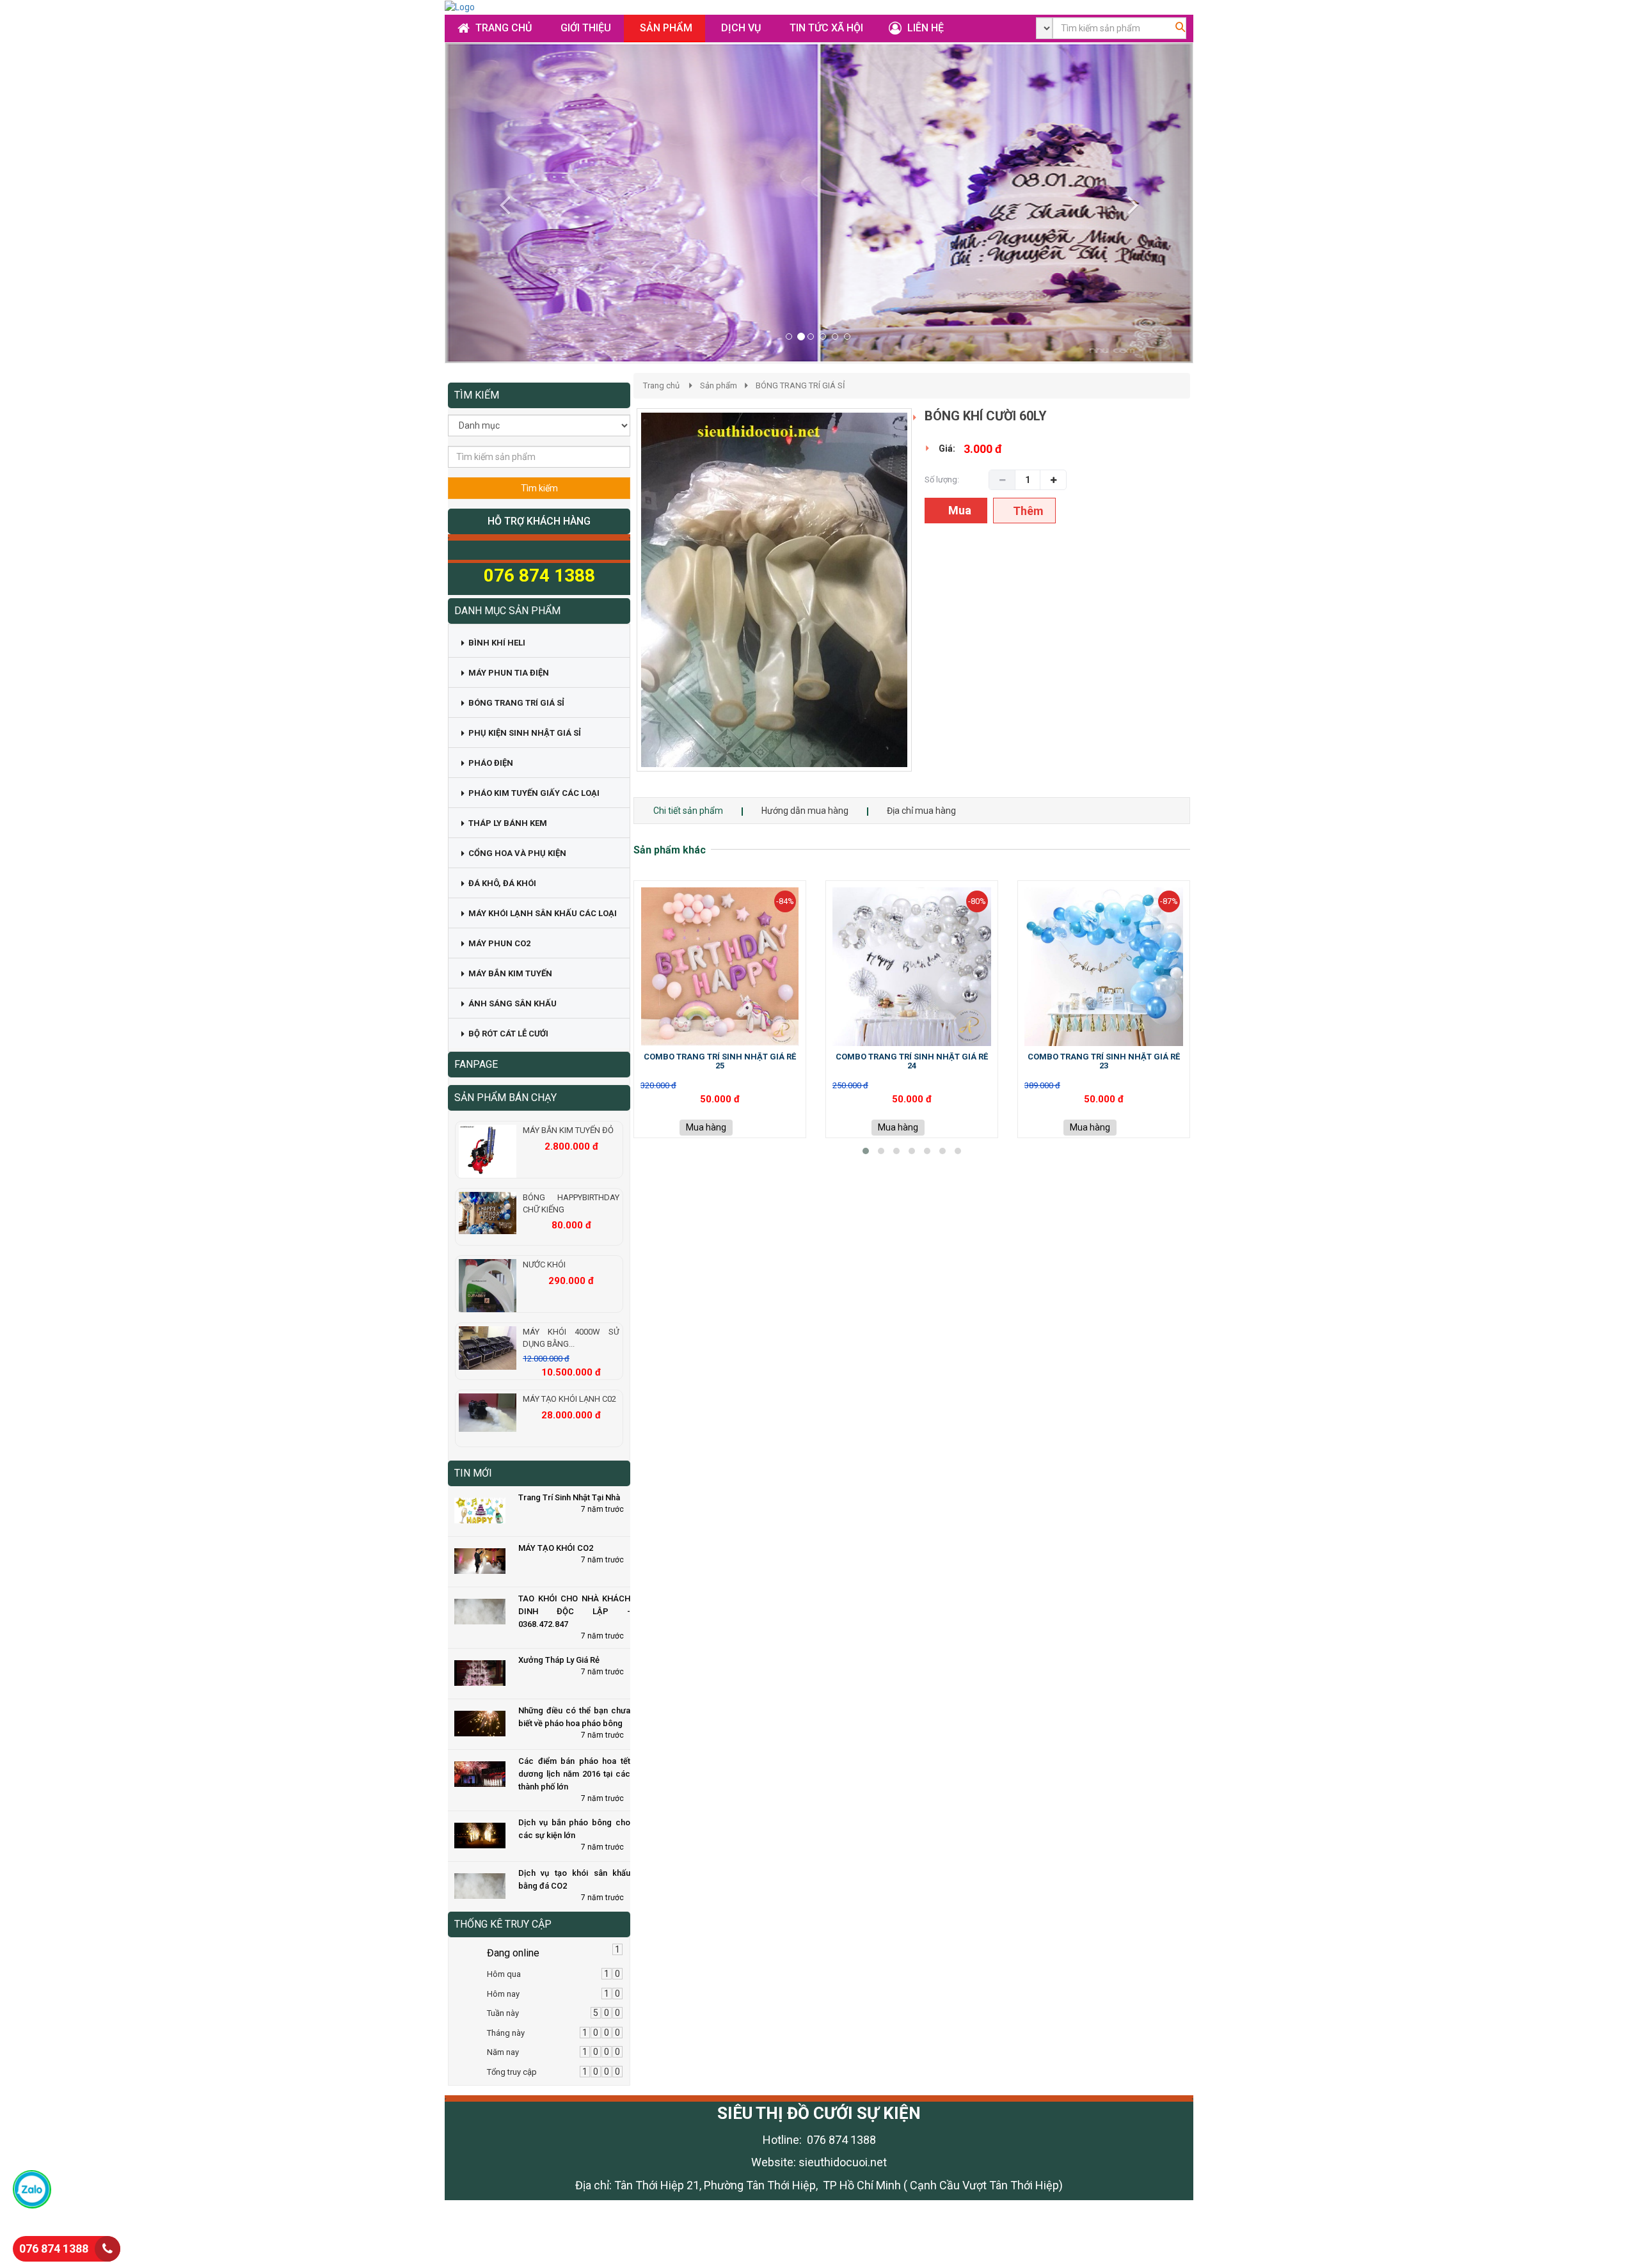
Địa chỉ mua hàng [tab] (921, 811)
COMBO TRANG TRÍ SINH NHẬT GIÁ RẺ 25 (720, 1061)
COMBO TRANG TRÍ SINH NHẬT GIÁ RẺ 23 (1104, 1061)
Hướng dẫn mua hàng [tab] (805, 811)
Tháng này (506, 2033)
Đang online (513, 1953)
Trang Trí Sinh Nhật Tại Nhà (569, 1497)
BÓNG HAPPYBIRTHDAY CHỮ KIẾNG (571, 1203)
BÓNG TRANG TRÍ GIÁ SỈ (800, 385)
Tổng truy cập (512, 2072)
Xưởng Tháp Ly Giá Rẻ (559, 1660)
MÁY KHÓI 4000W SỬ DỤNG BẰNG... (571, 1338)
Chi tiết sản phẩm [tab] (688, 811)
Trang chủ (661, 385)
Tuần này (503, 2013)
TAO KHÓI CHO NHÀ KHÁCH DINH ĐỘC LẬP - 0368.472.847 (574, 1611)
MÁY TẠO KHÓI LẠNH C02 (569, 1399)
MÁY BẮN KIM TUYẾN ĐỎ (568, 1130)
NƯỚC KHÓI (544, 1265)
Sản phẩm (719, 385)
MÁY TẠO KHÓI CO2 (556, 1548)
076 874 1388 (54, 2248)
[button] (501, 203)
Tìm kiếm (539, 488)
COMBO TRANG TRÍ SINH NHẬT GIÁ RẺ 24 (912, 1061)
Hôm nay (503, 1994)
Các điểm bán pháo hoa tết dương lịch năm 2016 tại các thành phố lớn (574, 1774)
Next (934, 603)
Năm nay (503, 2052)
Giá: (947, 448)
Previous (617, 603)
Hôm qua (504, 1974)
